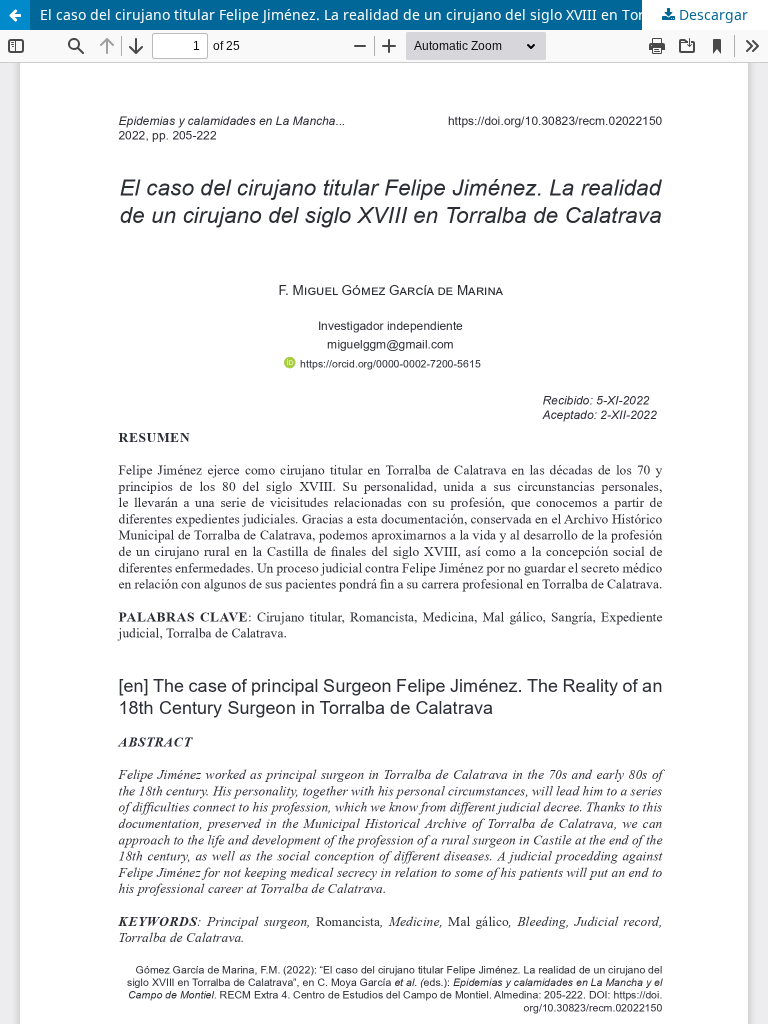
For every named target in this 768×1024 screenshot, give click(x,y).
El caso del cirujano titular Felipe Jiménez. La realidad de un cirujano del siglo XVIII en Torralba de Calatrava (403, 14)
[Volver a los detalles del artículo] (15, 15)
